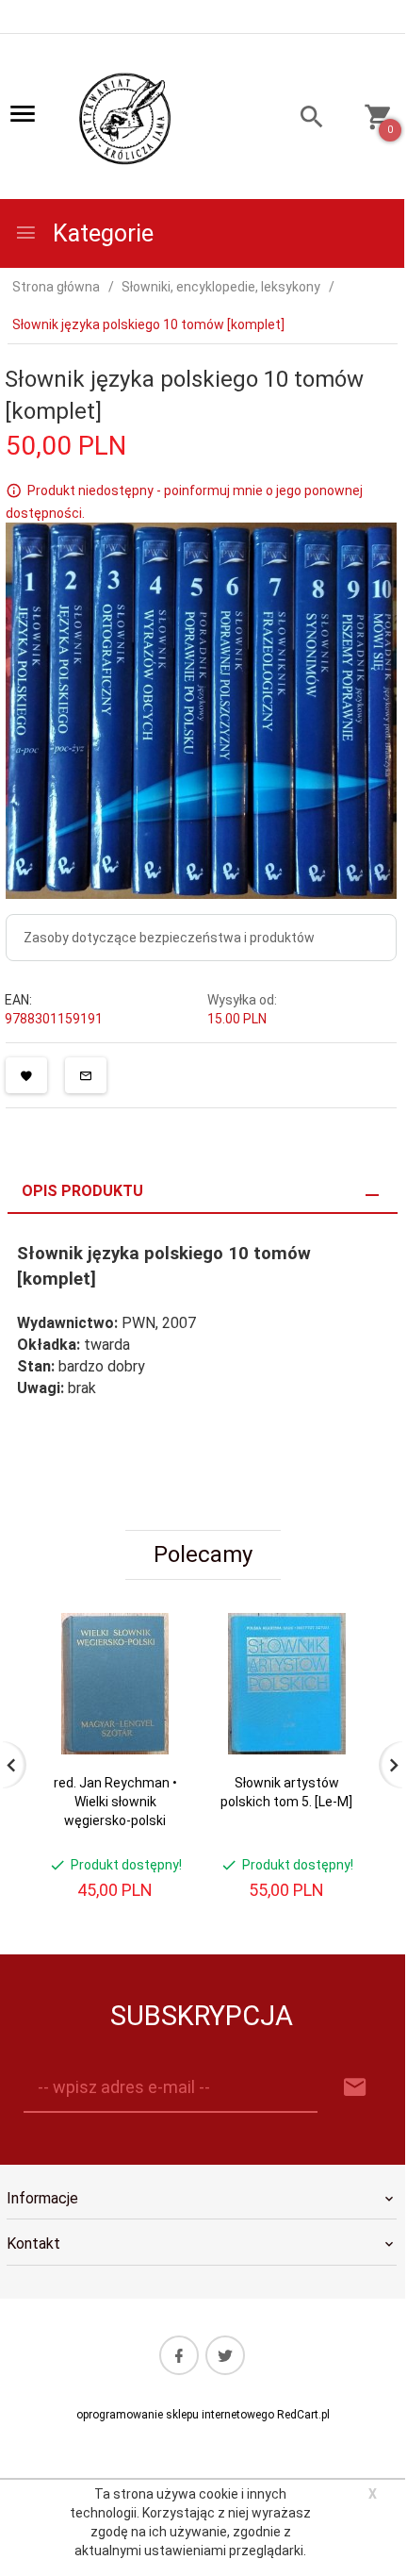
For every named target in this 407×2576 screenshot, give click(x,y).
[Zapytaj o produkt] (86, 1075)
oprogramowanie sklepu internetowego (175, 2415)
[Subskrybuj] (355, 2088)
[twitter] (225, 2355)
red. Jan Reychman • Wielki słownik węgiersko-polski (115, 1802)
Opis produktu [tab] (82, 1191)
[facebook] (179, 2355)
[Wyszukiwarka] (301, 119)
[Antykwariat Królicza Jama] (125, 118)
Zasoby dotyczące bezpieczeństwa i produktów (169, 938)
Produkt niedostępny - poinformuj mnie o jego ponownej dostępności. (184, 502)
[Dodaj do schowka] (26, 1075)
